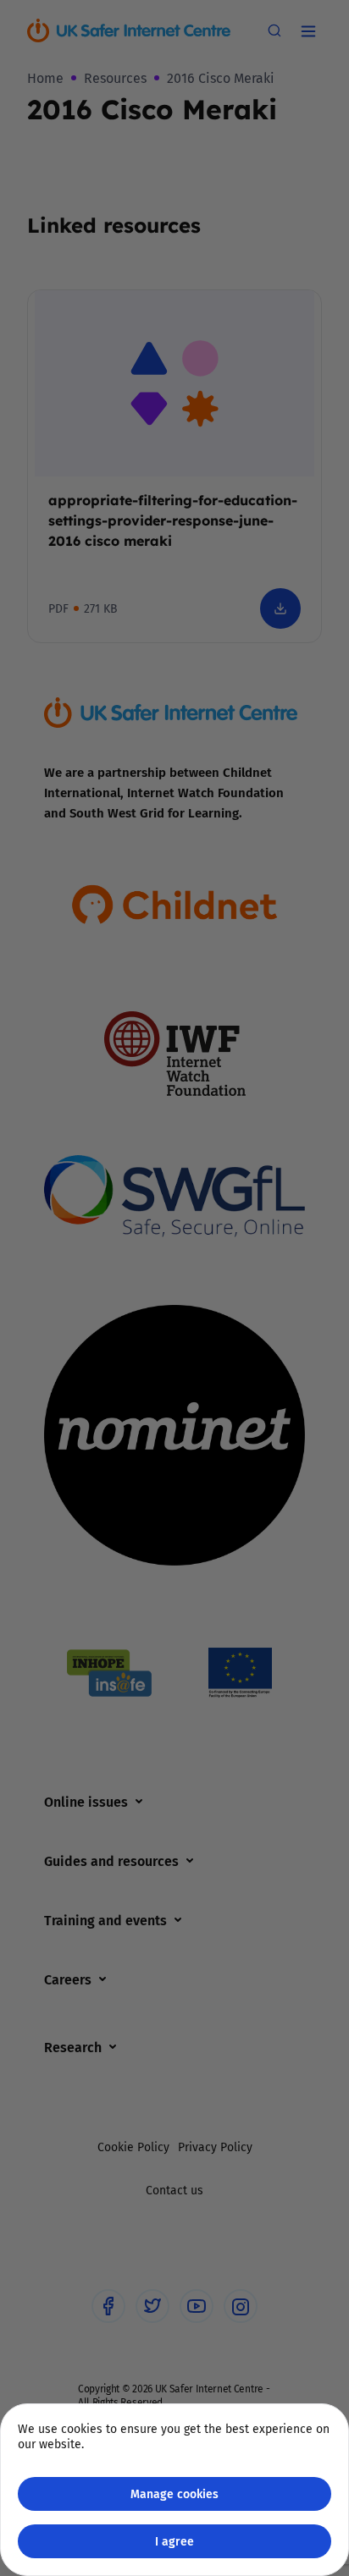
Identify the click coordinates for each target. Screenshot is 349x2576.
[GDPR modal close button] (314, 35)
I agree (174, 2541)
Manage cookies (174, 2493)
